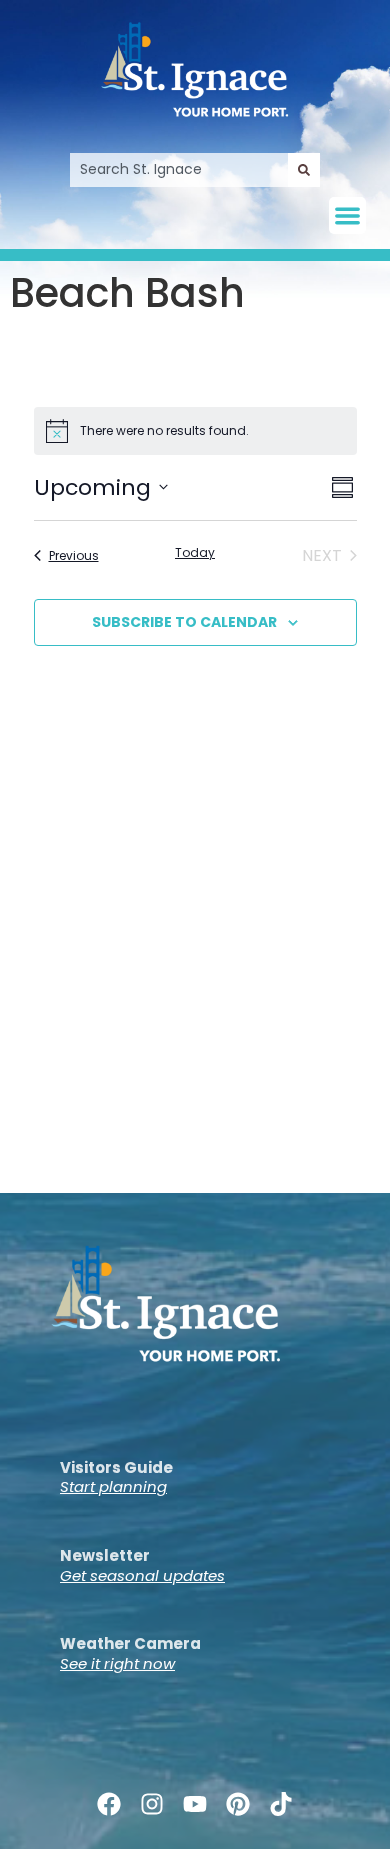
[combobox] (179, 170)
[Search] (304, 170)
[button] (347, 215)
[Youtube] (194, 1804)
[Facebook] (108, 1804)
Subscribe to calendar (184, 622)
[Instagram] (151, 1804)
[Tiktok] (281, 1804)
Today (195, 553)
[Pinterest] (238, 1804)
